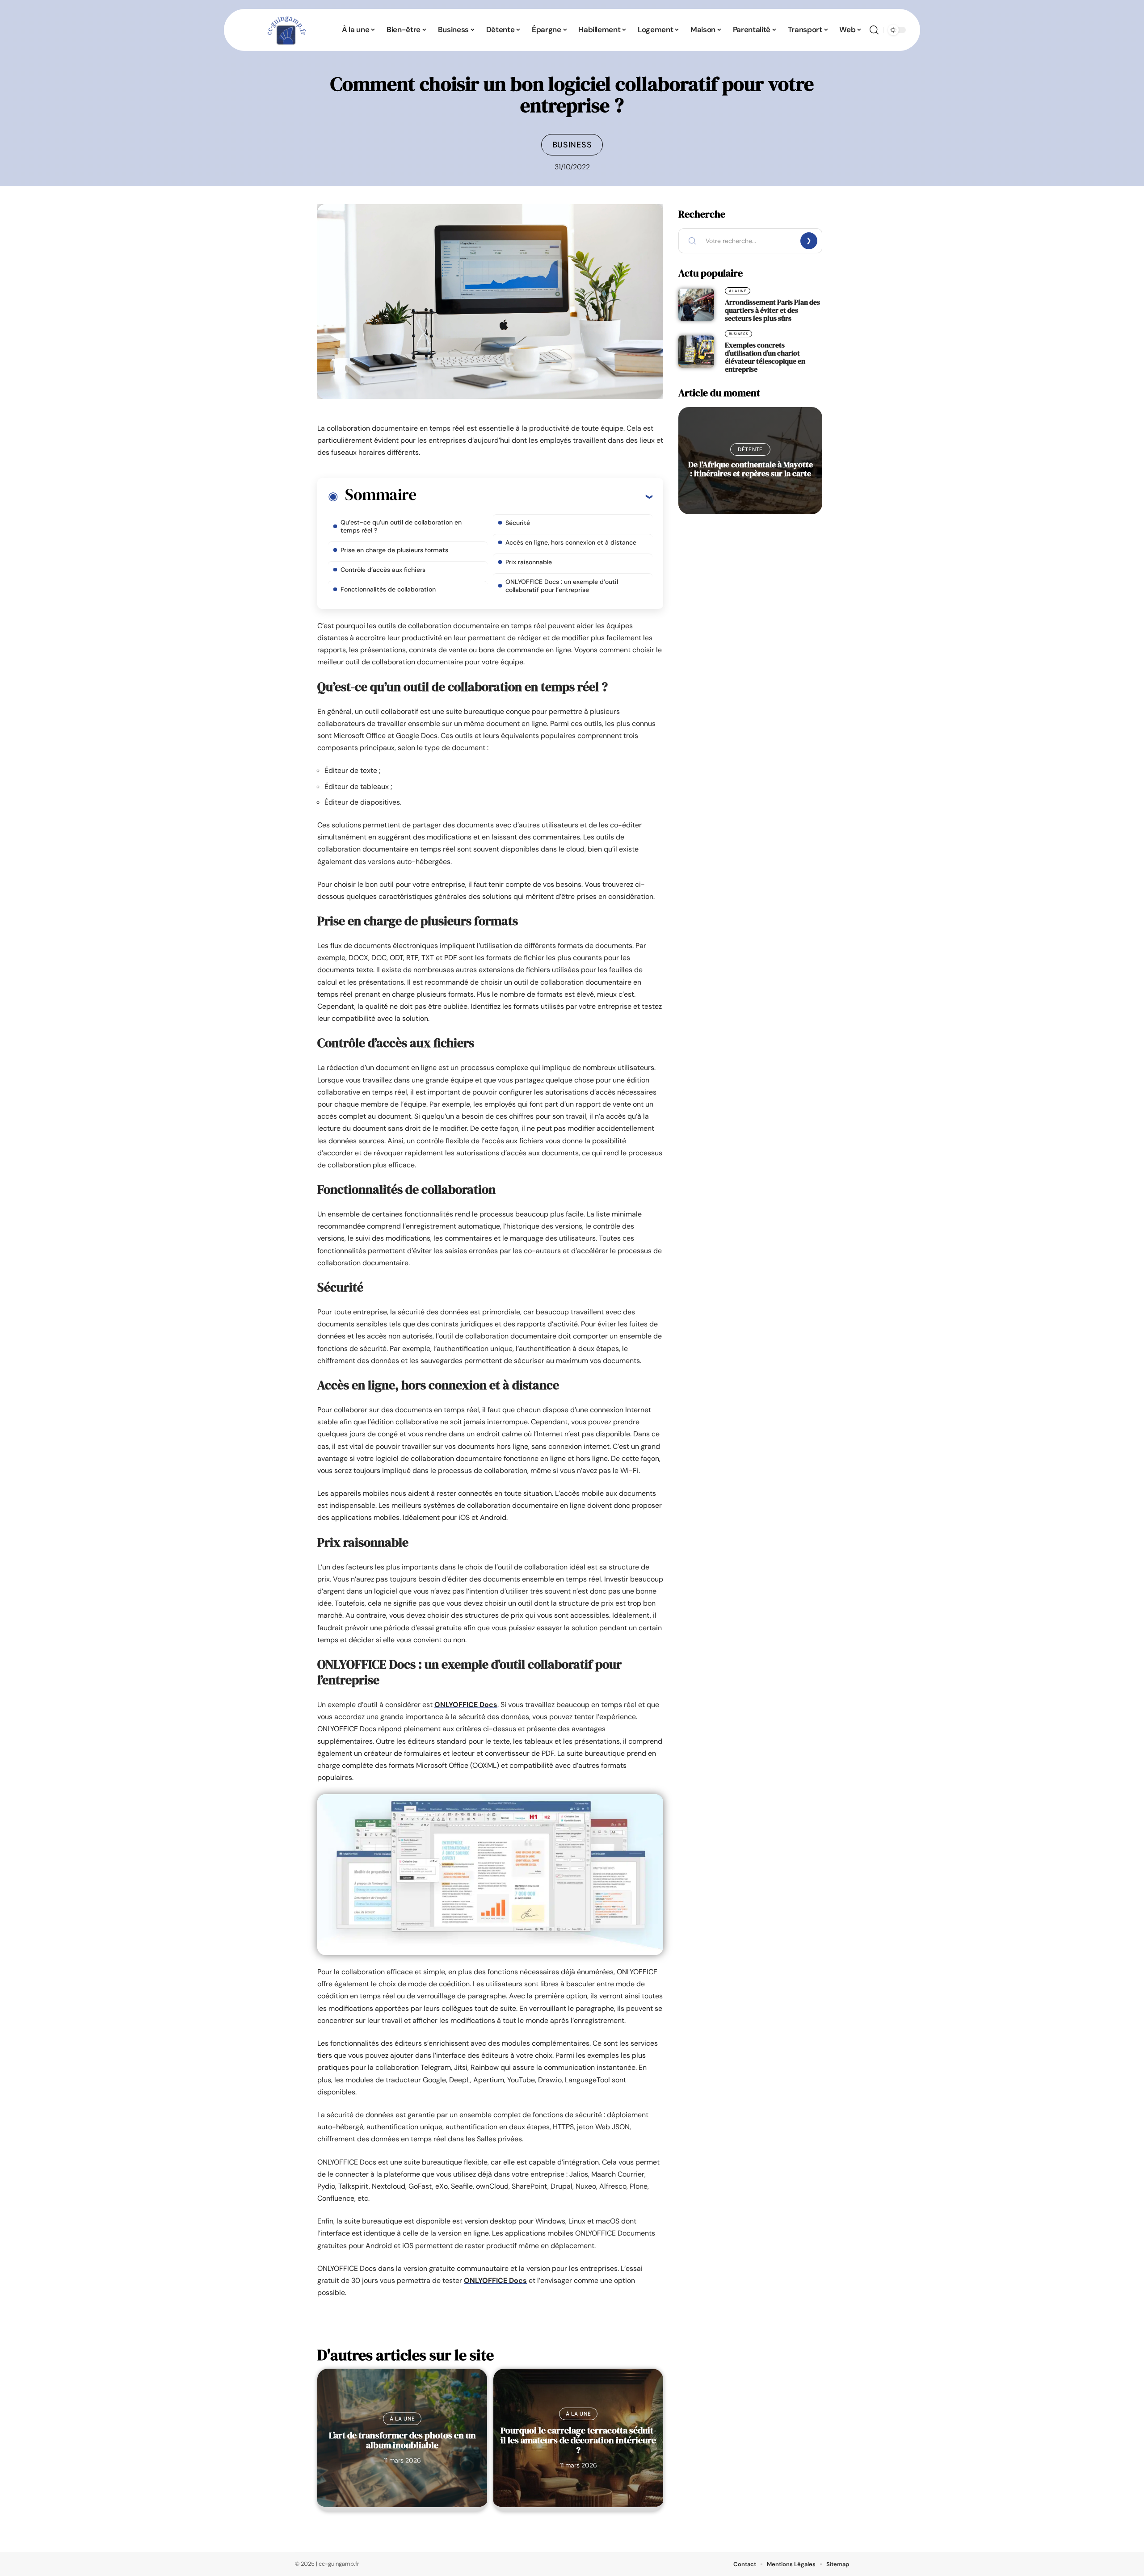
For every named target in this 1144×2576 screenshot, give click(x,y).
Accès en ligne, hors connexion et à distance (571, 542)
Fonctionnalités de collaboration (388, 589)
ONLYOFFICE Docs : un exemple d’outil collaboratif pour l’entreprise (562, 586)
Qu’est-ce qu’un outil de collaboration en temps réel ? (401, 526)
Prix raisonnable (529, 562)
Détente (750, 449)
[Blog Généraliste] (286, 30)
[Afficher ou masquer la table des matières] (534, 496)
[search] (874, 30)
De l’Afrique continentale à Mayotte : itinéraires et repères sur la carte (751, 469)
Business (572, 145)
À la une (402, 2419)
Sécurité (518, 523)
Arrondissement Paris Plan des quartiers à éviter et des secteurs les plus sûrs (772, 310)
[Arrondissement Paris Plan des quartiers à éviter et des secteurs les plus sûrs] (696, 305)
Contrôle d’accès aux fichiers (383, 570)
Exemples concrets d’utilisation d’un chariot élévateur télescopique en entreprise (765, 357)
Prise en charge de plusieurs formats (394, 550)
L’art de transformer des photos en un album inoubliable (402, 2440)
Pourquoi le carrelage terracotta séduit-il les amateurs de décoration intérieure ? (578, 2440)
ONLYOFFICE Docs (466, 1705)
